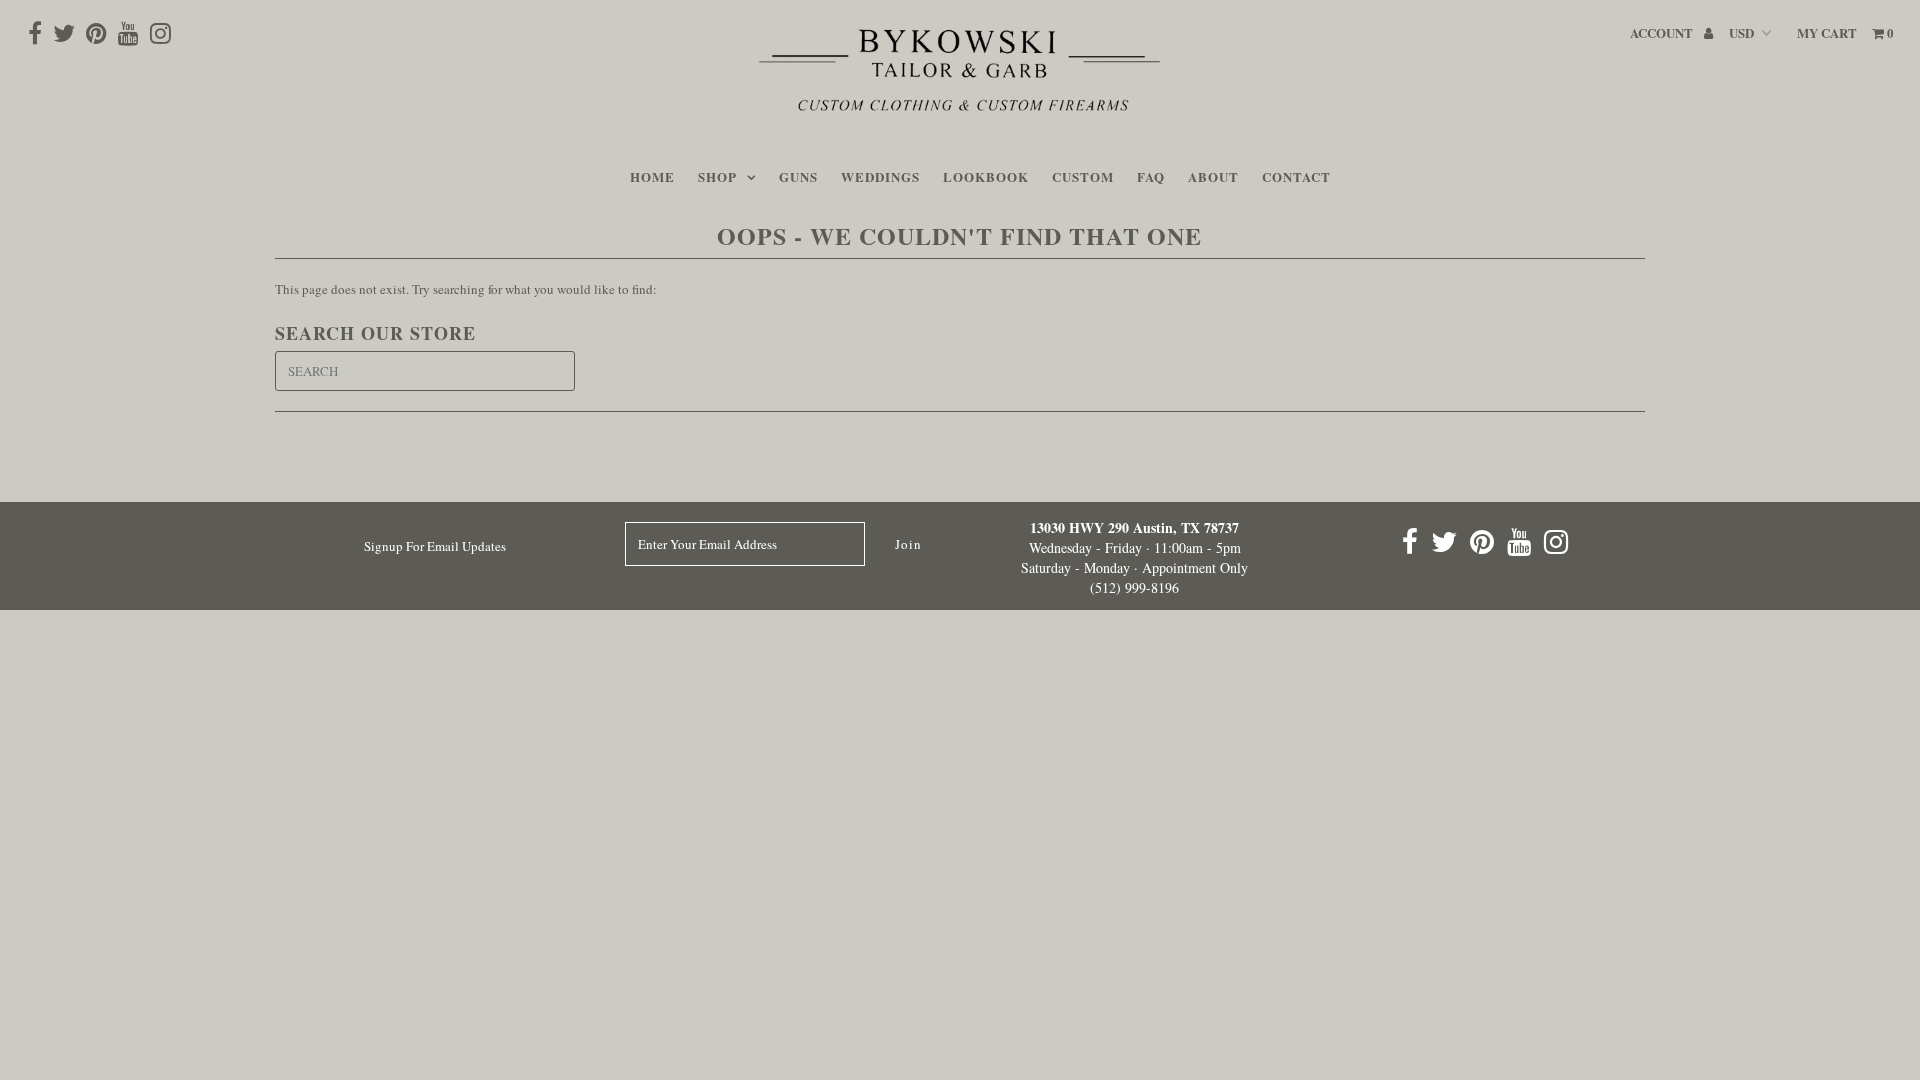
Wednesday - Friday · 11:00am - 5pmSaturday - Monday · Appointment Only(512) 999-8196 (1134, 557)
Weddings (880, 176)
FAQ (1151, 176)
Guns (798, 176)
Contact (1296, 176)
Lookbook (986, 176)
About (1213, 176)
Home (652, 176)
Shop (717, 176)
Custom (1083, 176)
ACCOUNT (1663, 32)
